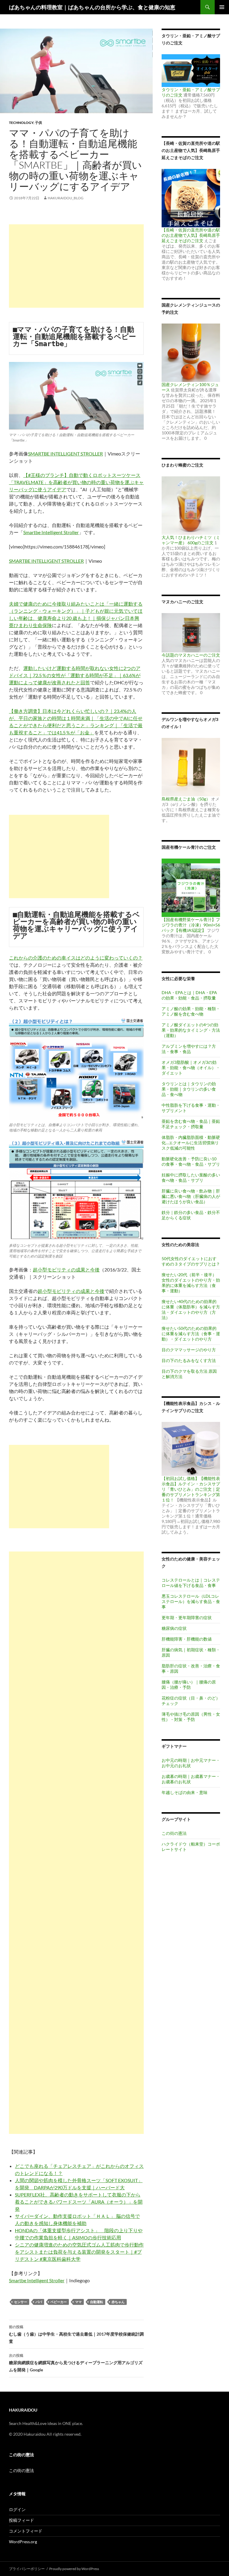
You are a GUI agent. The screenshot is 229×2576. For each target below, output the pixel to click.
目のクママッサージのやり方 (189, 1350)
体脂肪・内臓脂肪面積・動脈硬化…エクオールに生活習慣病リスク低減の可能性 (191, 1143)
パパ (39, 2302)
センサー (21, 2302)
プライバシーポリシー (27, 2569)
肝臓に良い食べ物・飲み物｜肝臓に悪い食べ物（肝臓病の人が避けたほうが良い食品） (191, 1196)
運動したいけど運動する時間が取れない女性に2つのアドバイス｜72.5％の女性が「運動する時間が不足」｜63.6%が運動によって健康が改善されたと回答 (75, 675)
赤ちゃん (118, 2302)
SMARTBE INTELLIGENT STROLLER (65, 454)
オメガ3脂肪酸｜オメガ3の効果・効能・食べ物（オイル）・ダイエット (191, 1068)
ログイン (17, 2509)
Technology (21, 123)
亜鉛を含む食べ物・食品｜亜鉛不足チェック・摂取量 (191, 1124)
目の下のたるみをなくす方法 (189, 1360)
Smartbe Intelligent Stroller (51, 532)
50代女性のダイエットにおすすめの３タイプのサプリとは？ (191, 1261)
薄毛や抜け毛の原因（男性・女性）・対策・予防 (191, 1717)
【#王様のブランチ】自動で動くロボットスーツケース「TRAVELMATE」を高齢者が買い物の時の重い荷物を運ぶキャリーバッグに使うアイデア (76, 482)
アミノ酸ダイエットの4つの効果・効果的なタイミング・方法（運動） (191, 1030)
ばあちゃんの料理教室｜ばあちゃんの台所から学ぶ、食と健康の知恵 (92, 7)
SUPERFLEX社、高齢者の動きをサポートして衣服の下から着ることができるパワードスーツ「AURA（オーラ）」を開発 (79, 2202)
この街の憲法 (174, 1833)
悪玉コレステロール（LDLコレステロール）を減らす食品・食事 (191, 1601)
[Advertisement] (76, 266)
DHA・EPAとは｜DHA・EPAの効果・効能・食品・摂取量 (189, 995)
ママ (78, 2302)
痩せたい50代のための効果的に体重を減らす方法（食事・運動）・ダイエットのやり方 (191, 1334)
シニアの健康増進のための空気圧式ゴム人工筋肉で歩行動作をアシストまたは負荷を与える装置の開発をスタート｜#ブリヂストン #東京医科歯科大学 (79, 2252)
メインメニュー (222, 7)
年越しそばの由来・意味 (185, 1792)
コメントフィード (26, 2531)
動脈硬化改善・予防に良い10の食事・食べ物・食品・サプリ (191, 1161)
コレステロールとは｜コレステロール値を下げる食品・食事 (191, 1583)
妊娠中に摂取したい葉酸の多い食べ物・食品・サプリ (191, 1177)
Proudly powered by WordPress (74, 2569)
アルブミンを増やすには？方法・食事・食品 (189, 1049)
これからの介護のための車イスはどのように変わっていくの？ (76, 958)
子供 (38, 123)
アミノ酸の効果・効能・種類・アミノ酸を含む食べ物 (191, 1011)
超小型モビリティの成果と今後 (66, 1270)
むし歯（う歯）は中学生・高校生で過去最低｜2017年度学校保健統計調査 (76, 2334)
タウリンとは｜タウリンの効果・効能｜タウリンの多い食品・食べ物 (189, 1089)
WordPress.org (23, 2542)
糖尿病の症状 (174, 1628)
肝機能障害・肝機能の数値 (187, 1639)
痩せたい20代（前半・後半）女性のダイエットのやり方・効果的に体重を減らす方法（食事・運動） (191, 1283)
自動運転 (97, 2302)
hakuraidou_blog (66, 198)
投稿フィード (21, 2520)
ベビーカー (59, 2302)
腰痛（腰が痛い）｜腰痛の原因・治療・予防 (189, 1685)
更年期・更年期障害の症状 (187, 1617)
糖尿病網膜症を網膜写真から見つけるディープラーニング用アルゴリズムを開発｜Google (76, 2363)
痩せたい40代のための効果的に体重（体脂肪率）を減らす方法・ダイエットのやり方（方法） (191, 1309)
